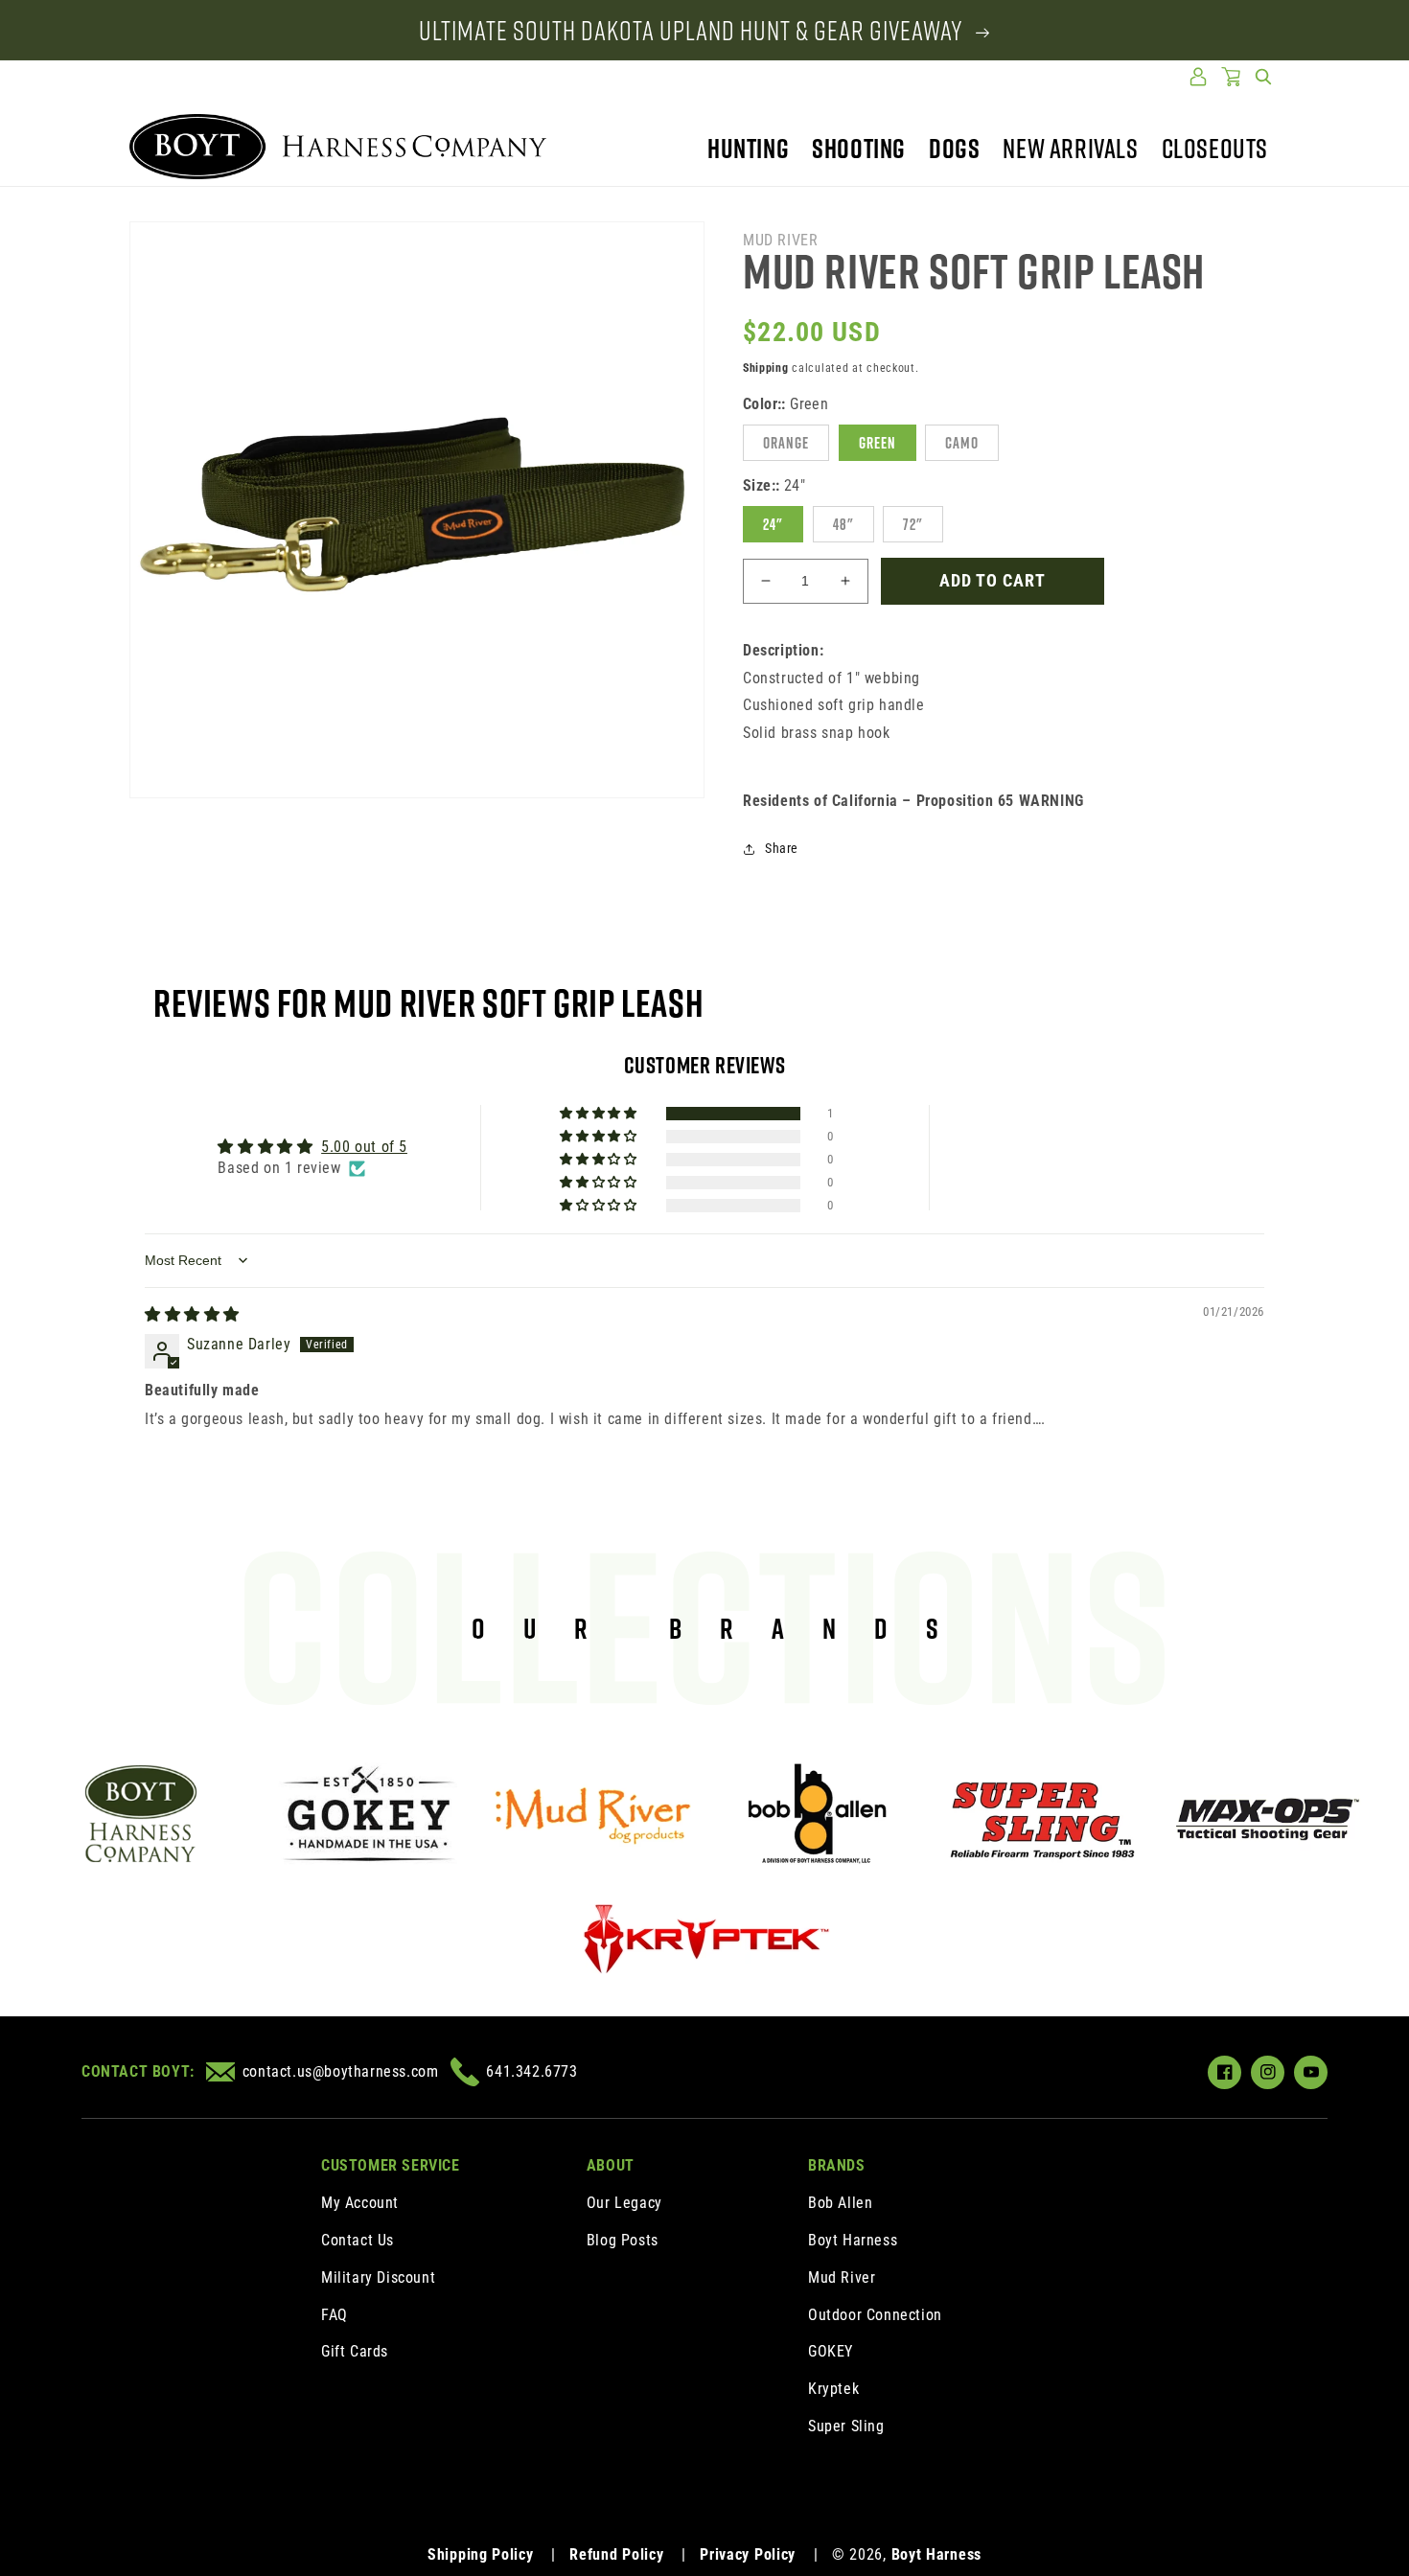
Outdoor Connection (875, 2315)
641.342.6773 (531, 2071)
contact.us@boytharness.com (340, 2071)
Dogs (954, 148)
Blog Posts (623, 2240)
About (611, 2165)
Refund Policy (616, 2554)
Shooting (859, 148)
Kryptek (833, 2389)
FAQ (335, 2315)
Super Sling (846, 2426)
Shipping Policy (481, 2554)
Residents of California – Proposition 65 (913, 801)
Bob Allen (840, 2203)
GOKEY (831, 2351)
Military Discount (378, 2277)
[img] (192, 1314)
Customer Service (391, 2165)
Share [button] (782, 848)
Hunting (748, 148)
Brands (837, 2165)
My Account (360, 2203)
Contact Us (358, 2240)
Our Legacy (624, 2203)
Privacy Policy (748, 2554)
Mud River (842, 2277)
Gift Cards (355, 2351)
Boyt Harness (853, 2240)
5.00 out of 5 (364, 1147)
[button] (1263, 77)
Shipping (766, 368)
